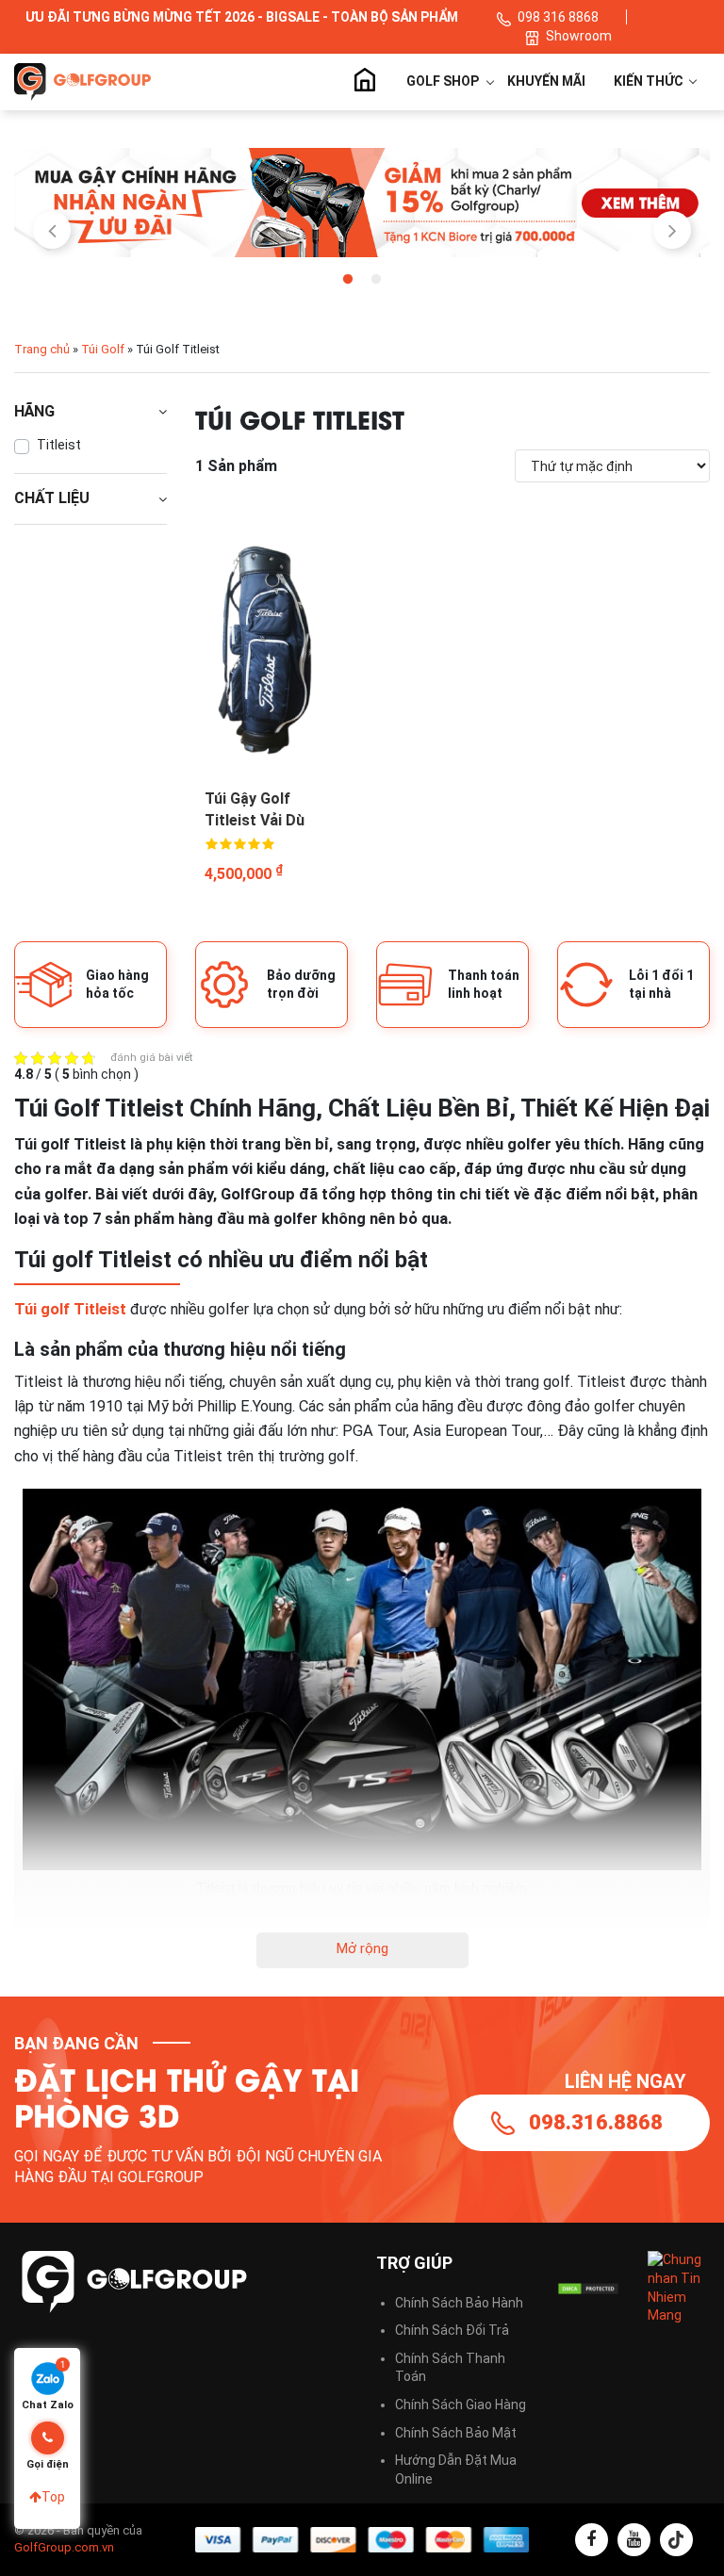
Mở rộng (362, 1948)
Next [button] (672, 230)
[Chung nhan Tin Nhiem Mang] (679, 2287)
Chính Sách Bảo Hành (459, 2303)
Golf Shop (443, 81)
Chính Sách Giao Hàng (461, 2405)
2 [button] (376, 280)
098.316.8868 (596, 2122)
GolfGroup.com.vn (64, 2547)
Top (53, 2497)
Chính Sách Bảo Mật (456, 2433)
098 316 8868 (558, 17)
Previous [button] (52, 230)
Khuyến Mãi (546, 81)
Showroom (579, 36)
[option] (362, 203)
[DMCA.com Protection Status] (588, 2289)
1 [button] (348, 280)
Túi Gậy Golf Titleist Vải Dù (255, 809)
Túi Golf (103, 349)
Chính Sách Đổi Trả (452, 2330)
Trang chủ (364, 82)
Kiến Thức (650, 81)
